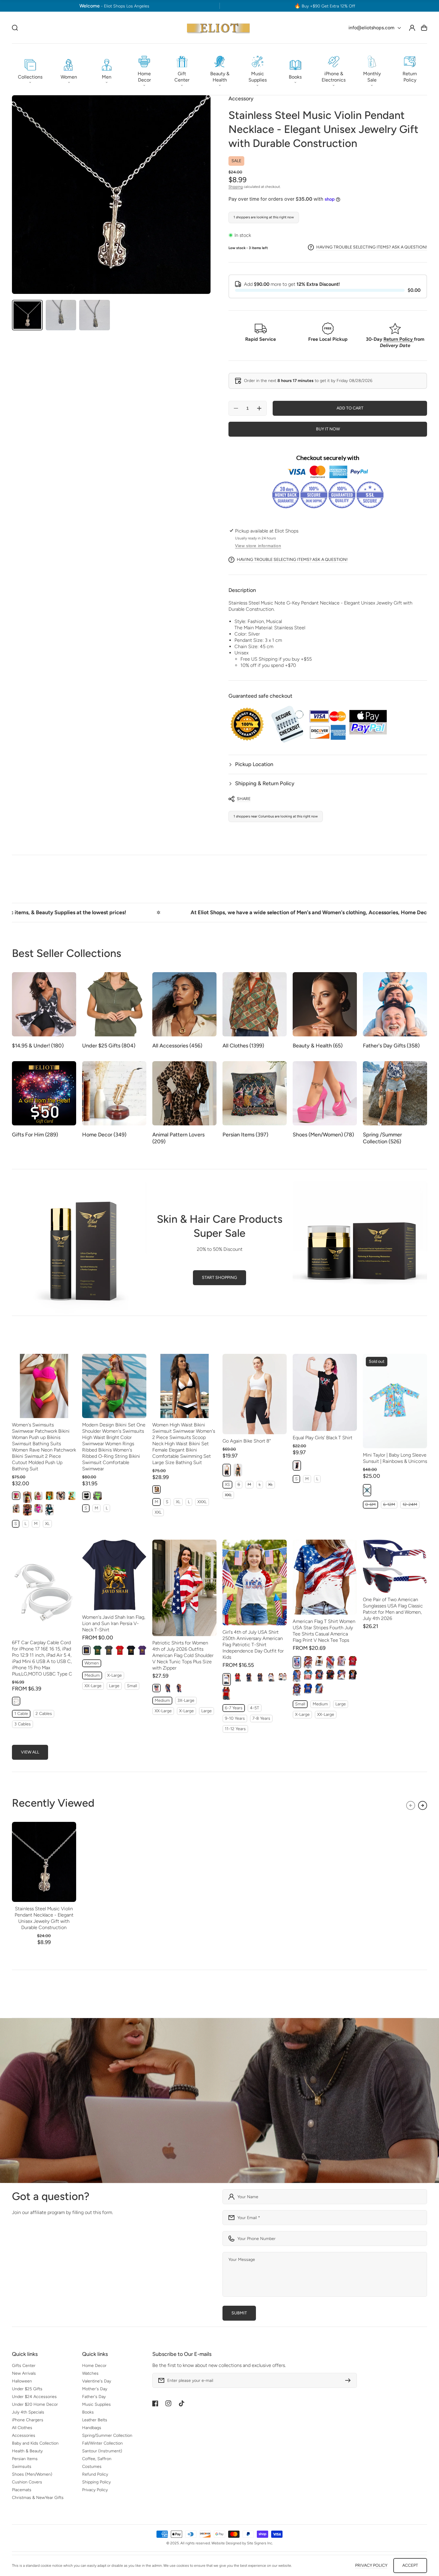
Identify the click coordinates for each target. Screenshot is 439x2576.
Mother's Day (95, 2389)
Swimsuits (22, 2467)
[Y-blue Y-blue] (319, 1675)
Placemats (22, 2490)
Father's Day (94, 2397)
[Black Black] (27, 1497)
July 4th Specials (28, 2412)
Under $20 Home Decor (35, 2404)
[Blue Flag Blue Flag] (319, 1689)
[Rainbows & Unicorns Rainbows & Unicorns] (367, 1490)
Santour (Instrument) (102, 2451)
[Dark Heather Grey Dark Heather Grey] (109, 1650)
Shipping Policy (96, 2482)
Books (88, 2412)
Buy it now (328, 429)
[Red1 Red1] (238, 1677)
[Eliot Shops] (218, 28)
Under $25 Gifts (27, 2389)
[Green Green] (50, 1510)
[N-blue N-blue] (308, 1689)
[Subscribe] (349, 2380)
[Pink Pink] (16, 1496)
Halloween (22, 2381)
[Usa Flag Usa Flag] (297, 1676)
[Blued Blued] (260, 1677)
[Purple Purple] (142, 1650)
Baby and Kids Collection (35, 2443)
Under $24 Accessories (34, 2397)
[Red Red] (120, 1650)
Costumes (92, 2467)
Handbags (92, 2428)
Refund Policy (95, 2474)
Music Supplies (96, 2404)
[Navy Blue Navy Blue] (86, 1650)
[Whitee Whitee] (283, 1677)
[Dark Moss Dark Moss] (238, 1470)
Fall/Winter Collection (102, 2443)
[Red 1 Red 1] (330, 1662)
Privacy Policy (95, 2490)
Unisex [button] (273, 659)
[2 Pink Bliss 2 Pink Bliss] (39, 1496)
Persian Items (25, 2459)
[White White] (227, 1679)
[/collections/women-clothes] (219, 2101)
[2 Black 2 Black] (61, 1496)
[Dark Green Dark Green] (97, 1650)
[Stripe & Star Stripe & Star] (308, 1662)
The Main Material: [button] (270, 628)
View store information (258, 546)
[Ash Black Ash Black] (16, 1508)
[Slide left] (411, 1805)
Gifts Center (24, 2366)
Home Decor (94, 2366)
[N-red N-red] (353, 1661)
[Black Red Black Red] (330, 1675)
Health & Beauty (27, 2451)
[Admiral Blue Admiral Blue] (72, 1496)
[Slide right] (423, 1805)
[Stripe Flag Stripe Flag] (308, 1675)
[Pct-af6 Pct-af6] (168, 1688)
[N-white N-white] (319, 1661)
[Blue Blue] (50, 1496)
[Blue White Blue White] (341, 1675)
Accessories (24, 2435)
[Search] (15, 28)
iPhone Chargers (28, 2420)
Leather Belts (95, 2420)
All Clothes (22, 2428)
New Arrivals (24, 2373)
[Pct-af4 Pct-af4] (156, 1688)
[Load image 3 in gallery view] (95, 315)
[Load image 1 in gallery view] (27, 315)
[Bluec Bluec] (249, 1677)
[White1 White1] (271, 1677)
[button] (30, 69)
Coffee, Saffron (97, 2459)
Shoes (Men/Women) (32, 2474)
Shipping (236, 187)
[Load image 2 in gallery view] (61, 315)
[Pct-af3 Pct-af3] (179, 1688)
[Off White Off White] (16, 1701)
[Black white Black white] (156, 1489)
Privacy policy (371, 2565)
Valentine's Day (97, 2381)
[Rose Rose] (39, 1508)
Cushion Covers (27, 2482)
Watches (90, 2373)
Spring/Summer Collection (107, 2435)
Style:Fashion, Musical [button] (258, 621)
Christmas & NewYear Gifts (38, 2498)
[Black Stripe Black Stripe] (27, 1510)
